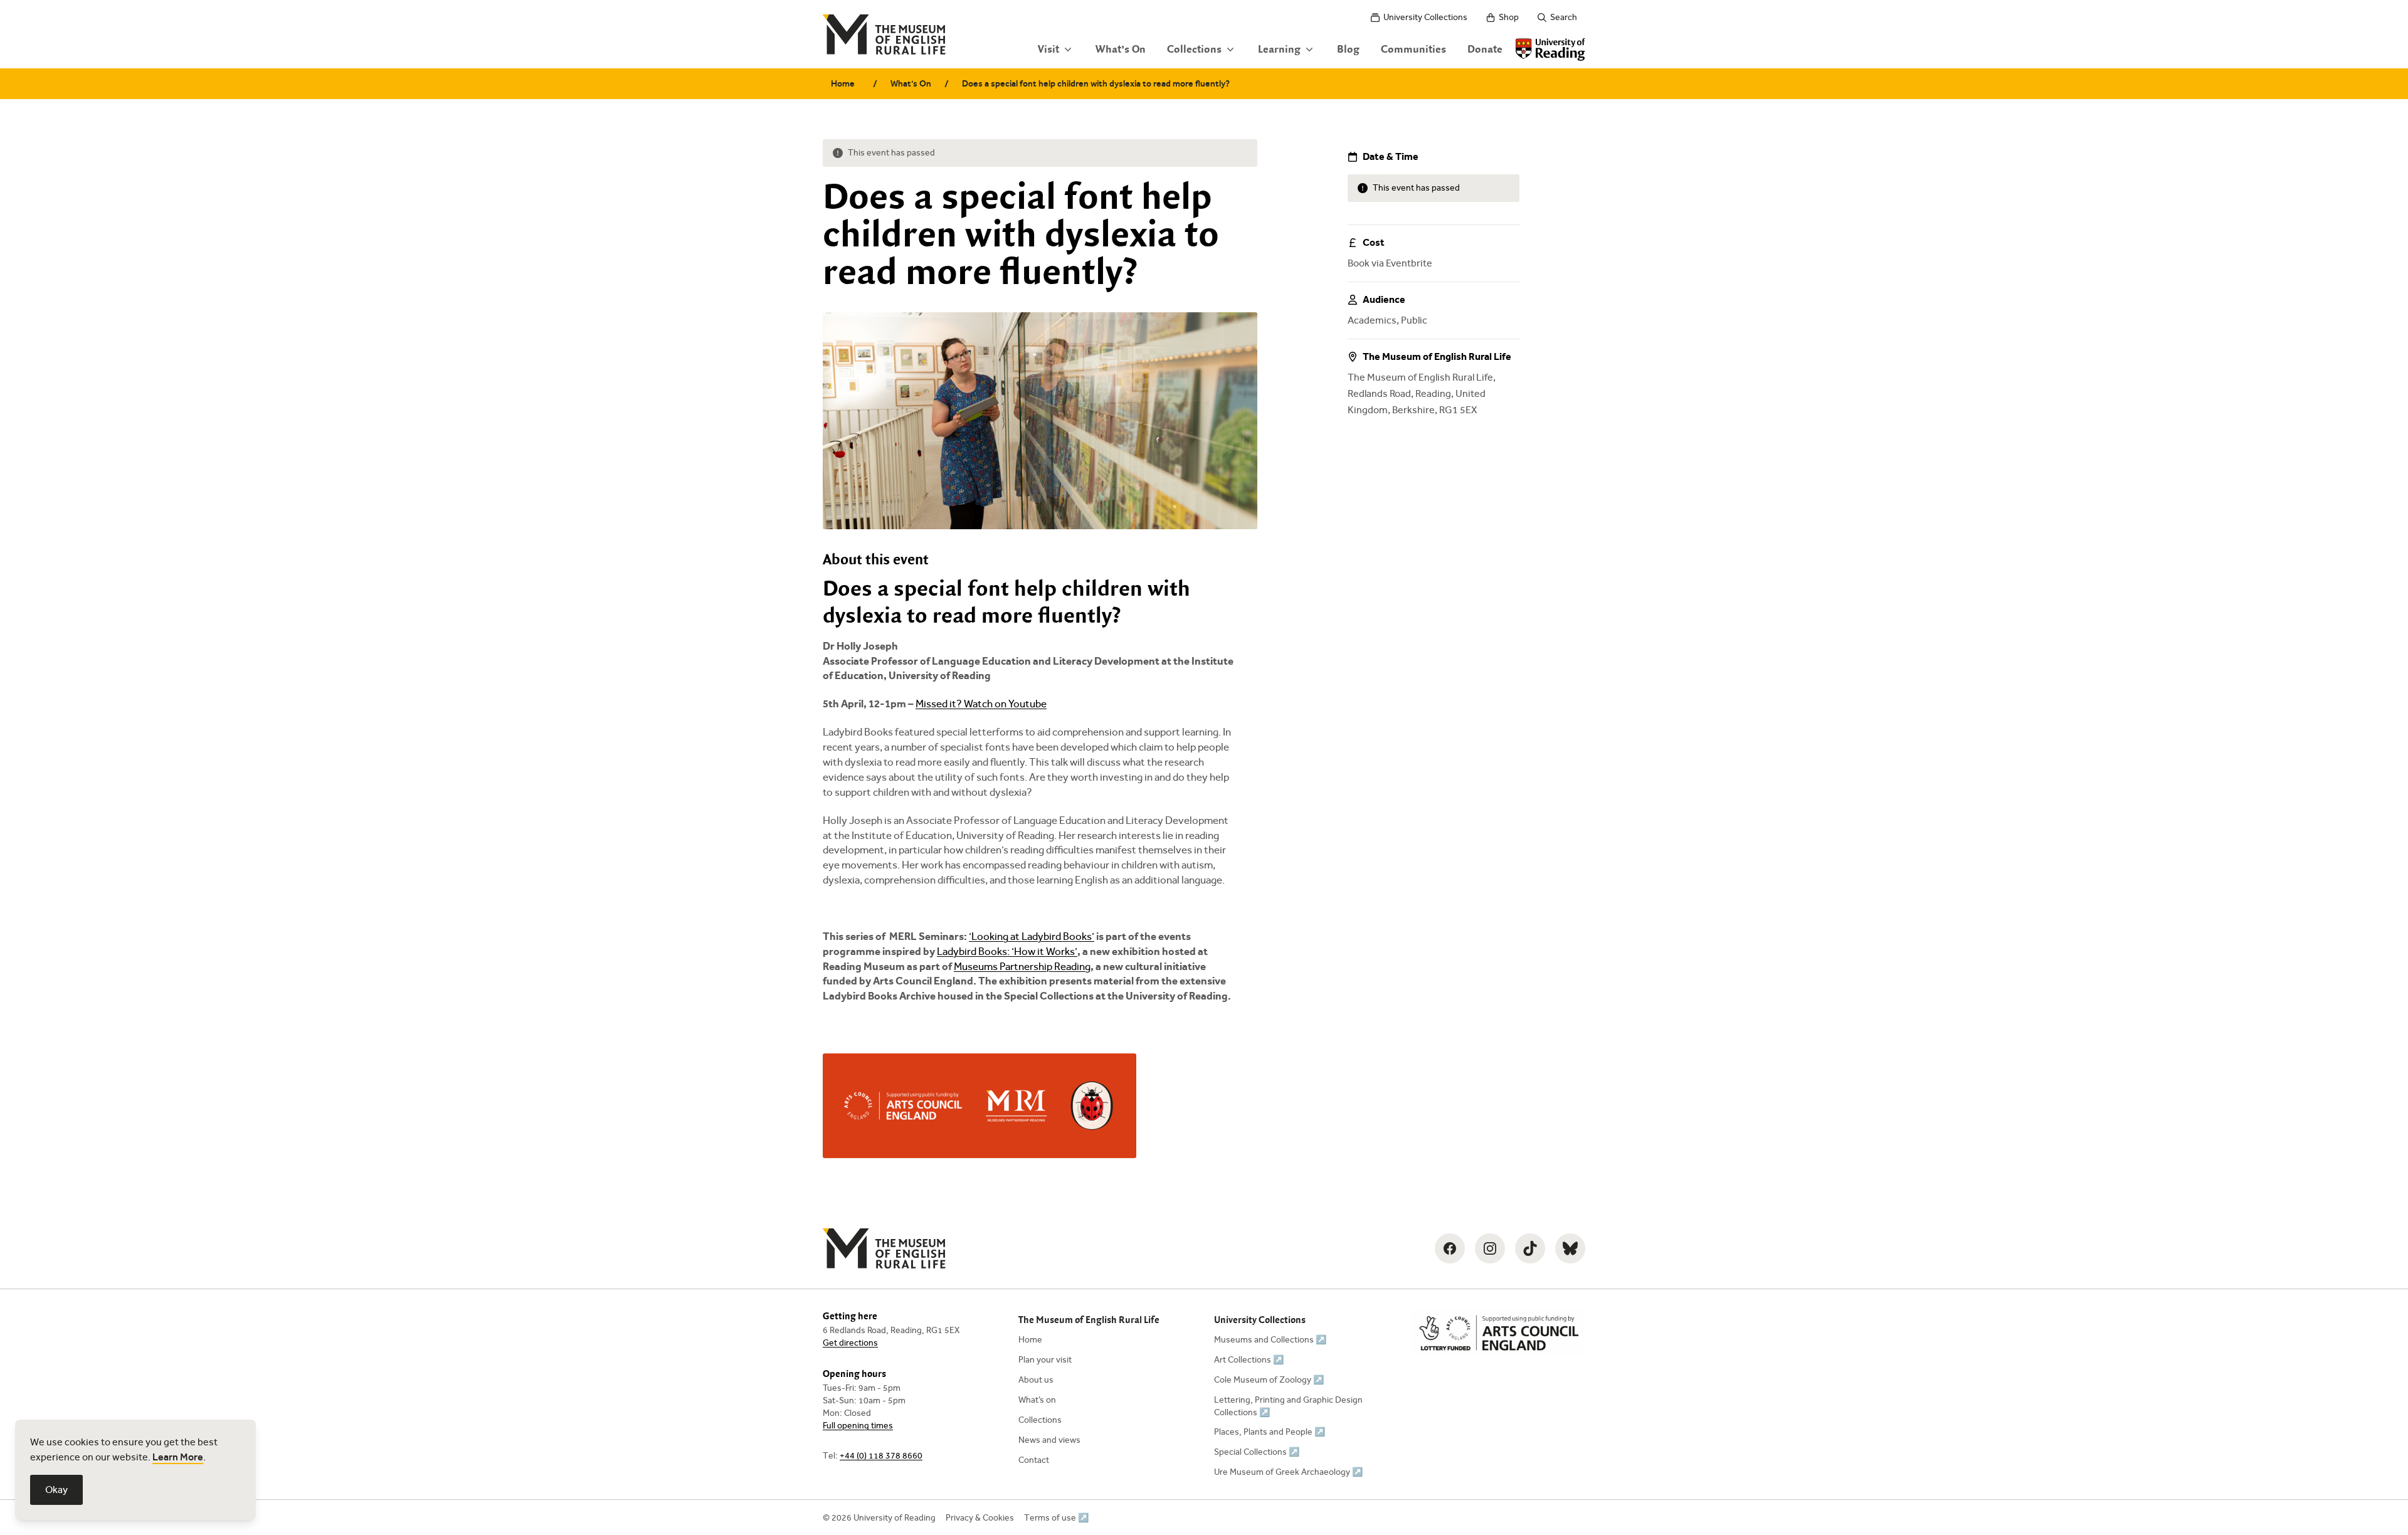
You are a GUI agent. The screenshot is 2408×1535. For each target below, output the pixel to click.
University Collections (1425, 17)
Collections (1194, 50)
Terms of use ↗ (1056, 1518)
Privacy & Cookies (980, 1518)
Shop (1509, 17)
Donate (1485, 50)
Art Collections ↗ (1249, 1360)
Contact (1034, 1460)
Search (1564, 17)
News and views (1049, 1440)
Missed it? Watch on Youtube (981, 704)
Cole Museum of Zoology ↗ (1269, 1380)
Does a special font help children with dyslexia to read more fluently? (1096, 84)
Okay (56, 1490)
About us (1036, 1380)
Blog (1348, 50)
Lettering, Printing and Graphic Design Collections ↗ (1288, 1406)
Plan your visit (1045, 1360)
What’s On (1121, 50)
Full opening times (858, 1426)
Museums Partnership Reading (1022, 967)
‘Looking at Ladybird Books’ (1032, 936)
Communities (1413, 50)
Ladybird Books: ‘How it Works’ (1007, 952)
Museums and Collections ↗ (1270, 1340)
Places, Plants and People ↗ (1270, 1432)
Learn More (178, 1457)
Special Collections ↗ (1257, 1452)
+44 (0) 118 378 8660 (881, 1456)
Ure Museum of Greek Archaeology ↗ (1288, 1472)
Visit (1048, 50)
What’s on (1037, 1400)
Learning (1279, 50)
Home (843, 84)
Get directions (850, 1343)
